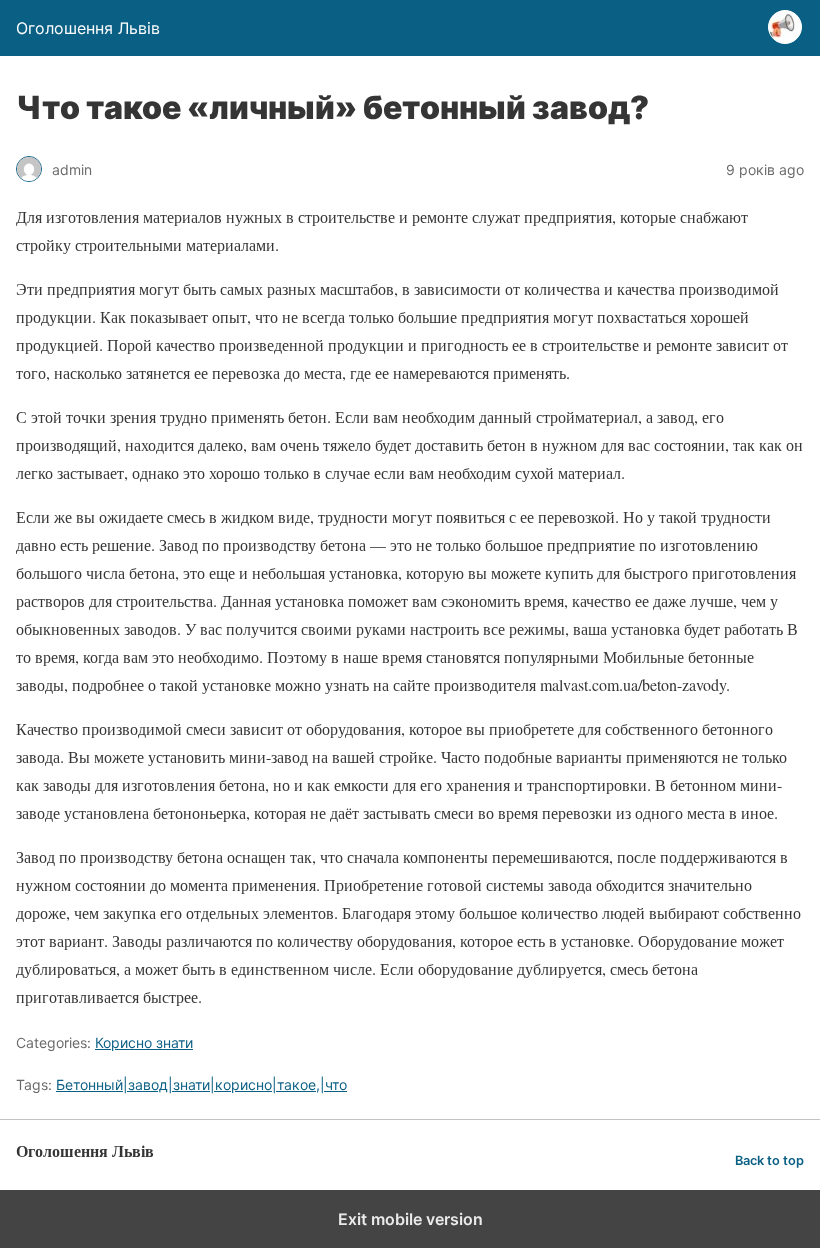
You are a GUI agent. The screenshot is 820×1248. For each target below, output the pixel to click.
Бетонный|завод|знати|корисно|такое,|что (201, 1084)
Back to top (769, 1160)
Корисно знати (144, 1042)
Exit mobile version (410, 1219)
